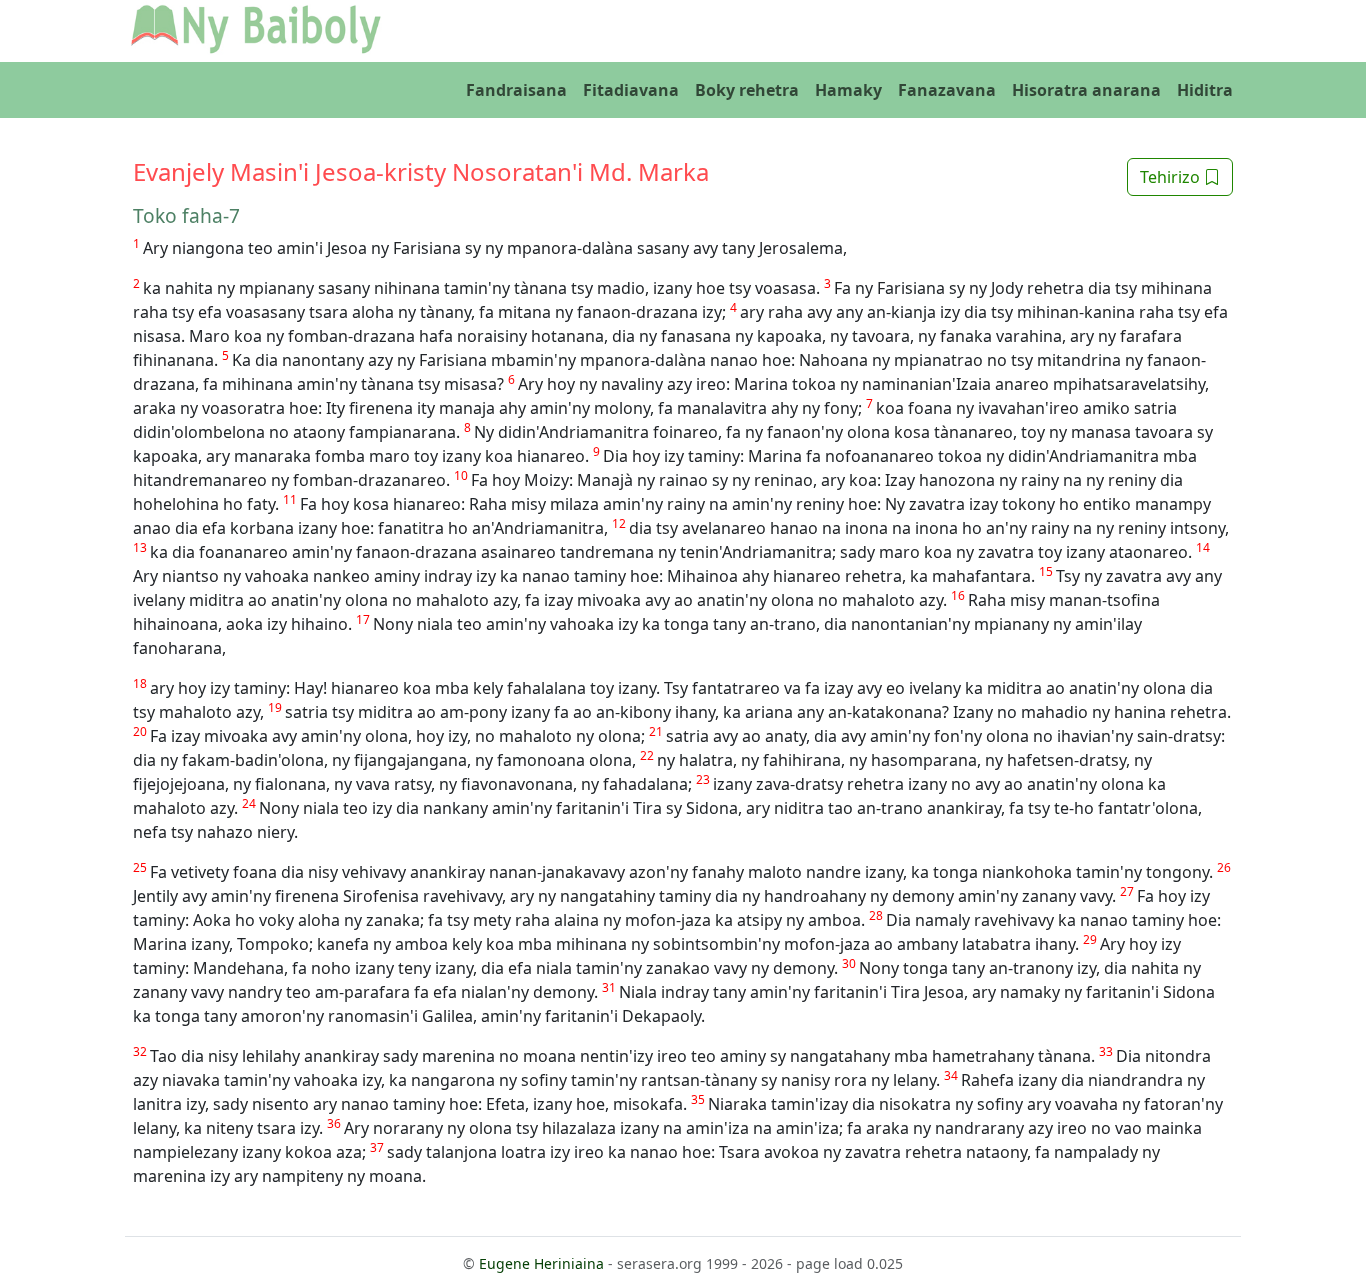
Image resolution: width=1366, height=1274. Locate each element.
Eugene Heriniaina (541, 1263)
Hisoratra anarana (1086, 90)
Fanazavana (947, 90)
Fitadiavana (631, 90)
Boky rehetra (747, 90)
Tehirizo (1172, 177)
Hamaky (848, 90)
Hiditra (1205, 90)
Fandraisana (516, 90)
